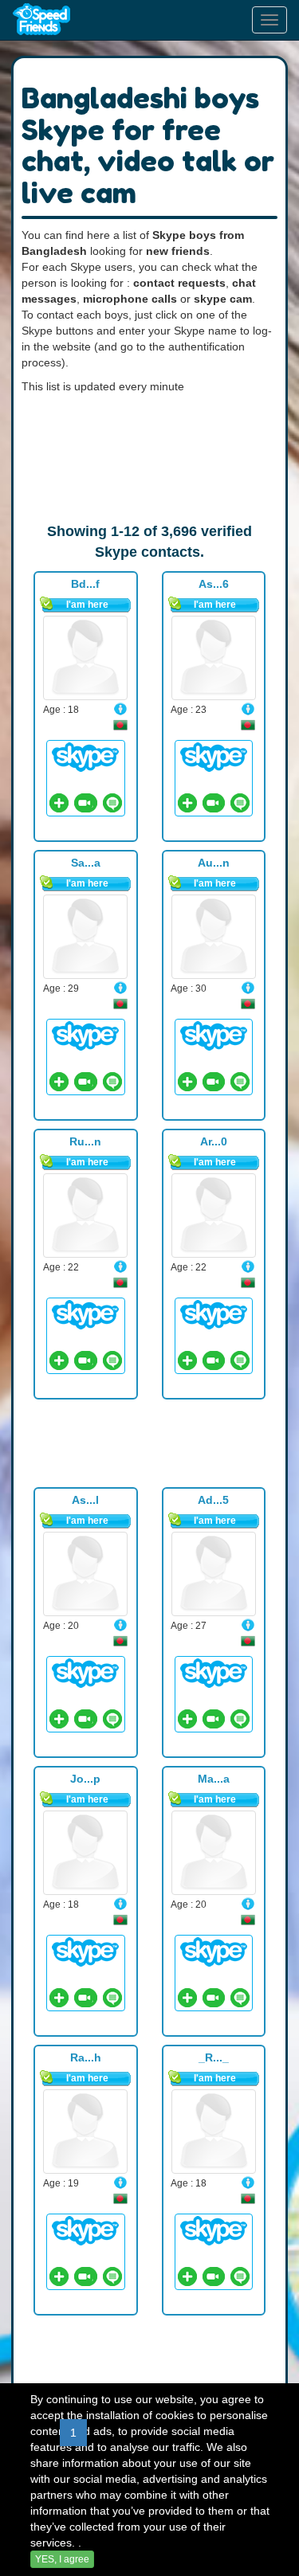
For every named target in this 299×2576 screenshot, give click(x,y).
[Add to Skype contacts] (59, 803)
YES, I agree (62, 2559)
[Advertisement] (149, 458)
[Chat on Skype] (85, 756)
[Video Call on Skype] (84, 803)
